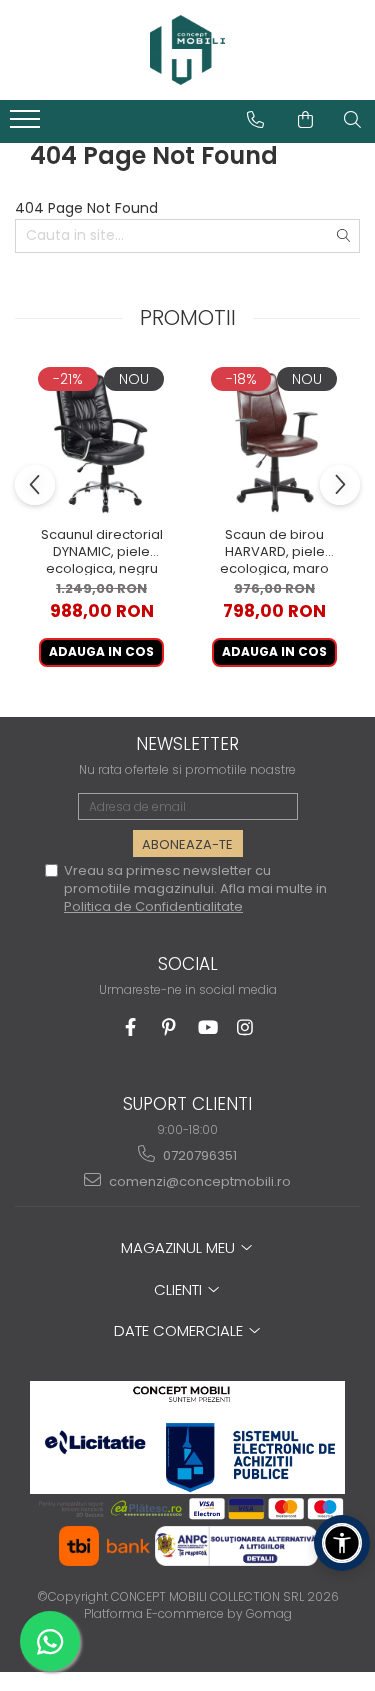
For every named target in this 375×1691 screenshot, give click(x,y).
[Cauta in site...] (352, 120)
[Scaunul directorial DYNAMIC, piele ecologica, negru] (101, 440)
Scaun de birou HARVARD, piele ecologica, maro (274, 551)
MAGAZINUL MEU (180, 1247)
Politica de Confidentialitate (153, 906)
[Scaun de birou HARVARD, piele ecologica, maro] (274, 440)
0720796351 (198, 1155)
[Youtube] (206, 1027)
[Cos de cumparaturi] (305, 120)
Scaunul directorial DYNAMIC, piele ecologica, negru (102, 551)
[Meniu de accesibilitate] (342, 1543)
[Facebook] (130, 1027)
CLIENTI (180, 1289)
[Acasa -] (188, 50)
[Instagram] (244, 1027)
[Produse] (27, 125)
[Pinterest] (168, 1027)
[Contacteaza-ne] (255, 120)
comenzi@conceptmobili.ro (198, 1181)
